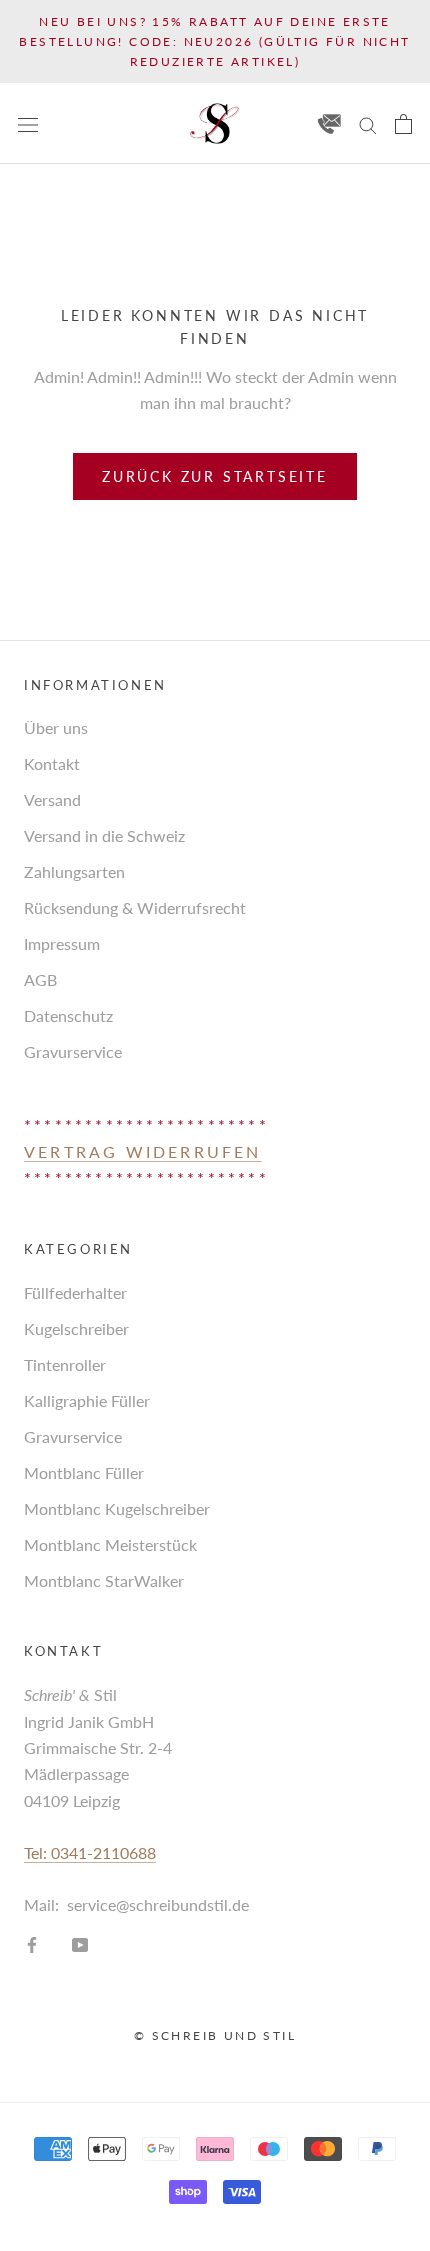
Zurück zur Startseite (215, 476)
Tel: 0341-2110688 (90, 1852)
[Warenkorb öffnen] (403, 124)
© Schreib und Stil (215, 2035)
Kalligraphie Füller (87, 1400)
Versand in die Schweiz (104, 835)
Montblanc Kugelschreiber (117, 1508)
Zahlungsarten (74, 871)
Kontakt (52, 763)
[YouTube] (80, 1943)
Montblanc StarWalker (104, 1580)
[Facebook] (32, 1943)
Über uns (56, 727)
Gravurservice (73, 1051)
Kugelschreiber (76, 1328)
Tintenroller (65, 1364)
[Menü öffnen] (28, 123)
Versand (52, 799)
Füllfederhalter (75, 1292)
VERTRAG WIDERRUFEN (143, 1151)
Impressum (62, 943)
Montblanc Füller (84, 1472)
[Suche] (368, 123)
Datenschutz (68, 1015)
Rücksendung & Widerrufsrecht (135, 907)
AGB (40, 979)
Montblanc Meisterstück (110, 1544)
